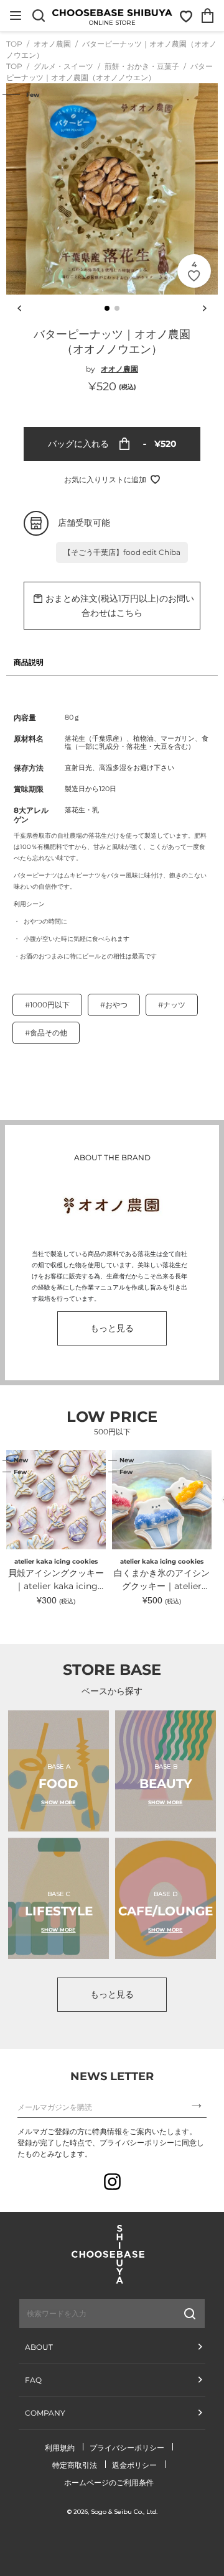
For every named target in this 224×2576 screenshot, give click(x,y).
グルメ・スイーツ (64, 66)
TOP (14, 44)
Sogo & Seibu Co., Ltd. (124, 2512)
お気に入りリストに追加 (105, 479)
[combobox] (82, 2314)
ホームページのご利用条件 (109, 2482)
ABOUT (39, 2347)
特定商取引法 (75, 2465)
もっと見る (112, 1328)
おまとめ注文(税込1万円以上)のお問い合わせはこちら (120, 606)
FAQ (33, 2380)
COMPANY (45, 2413)
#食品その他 (46, 1033)
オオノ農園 (53, 44)
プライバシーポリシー (127, 2448)
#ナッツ (172, 1005)
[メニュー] (16, 16)
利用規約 (60, 2448)
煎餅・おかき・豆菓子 (143, 66)
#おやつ (114, 1005)
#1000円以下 (47, 1005)
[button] (107, 308)
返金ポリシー (134, 2465)
